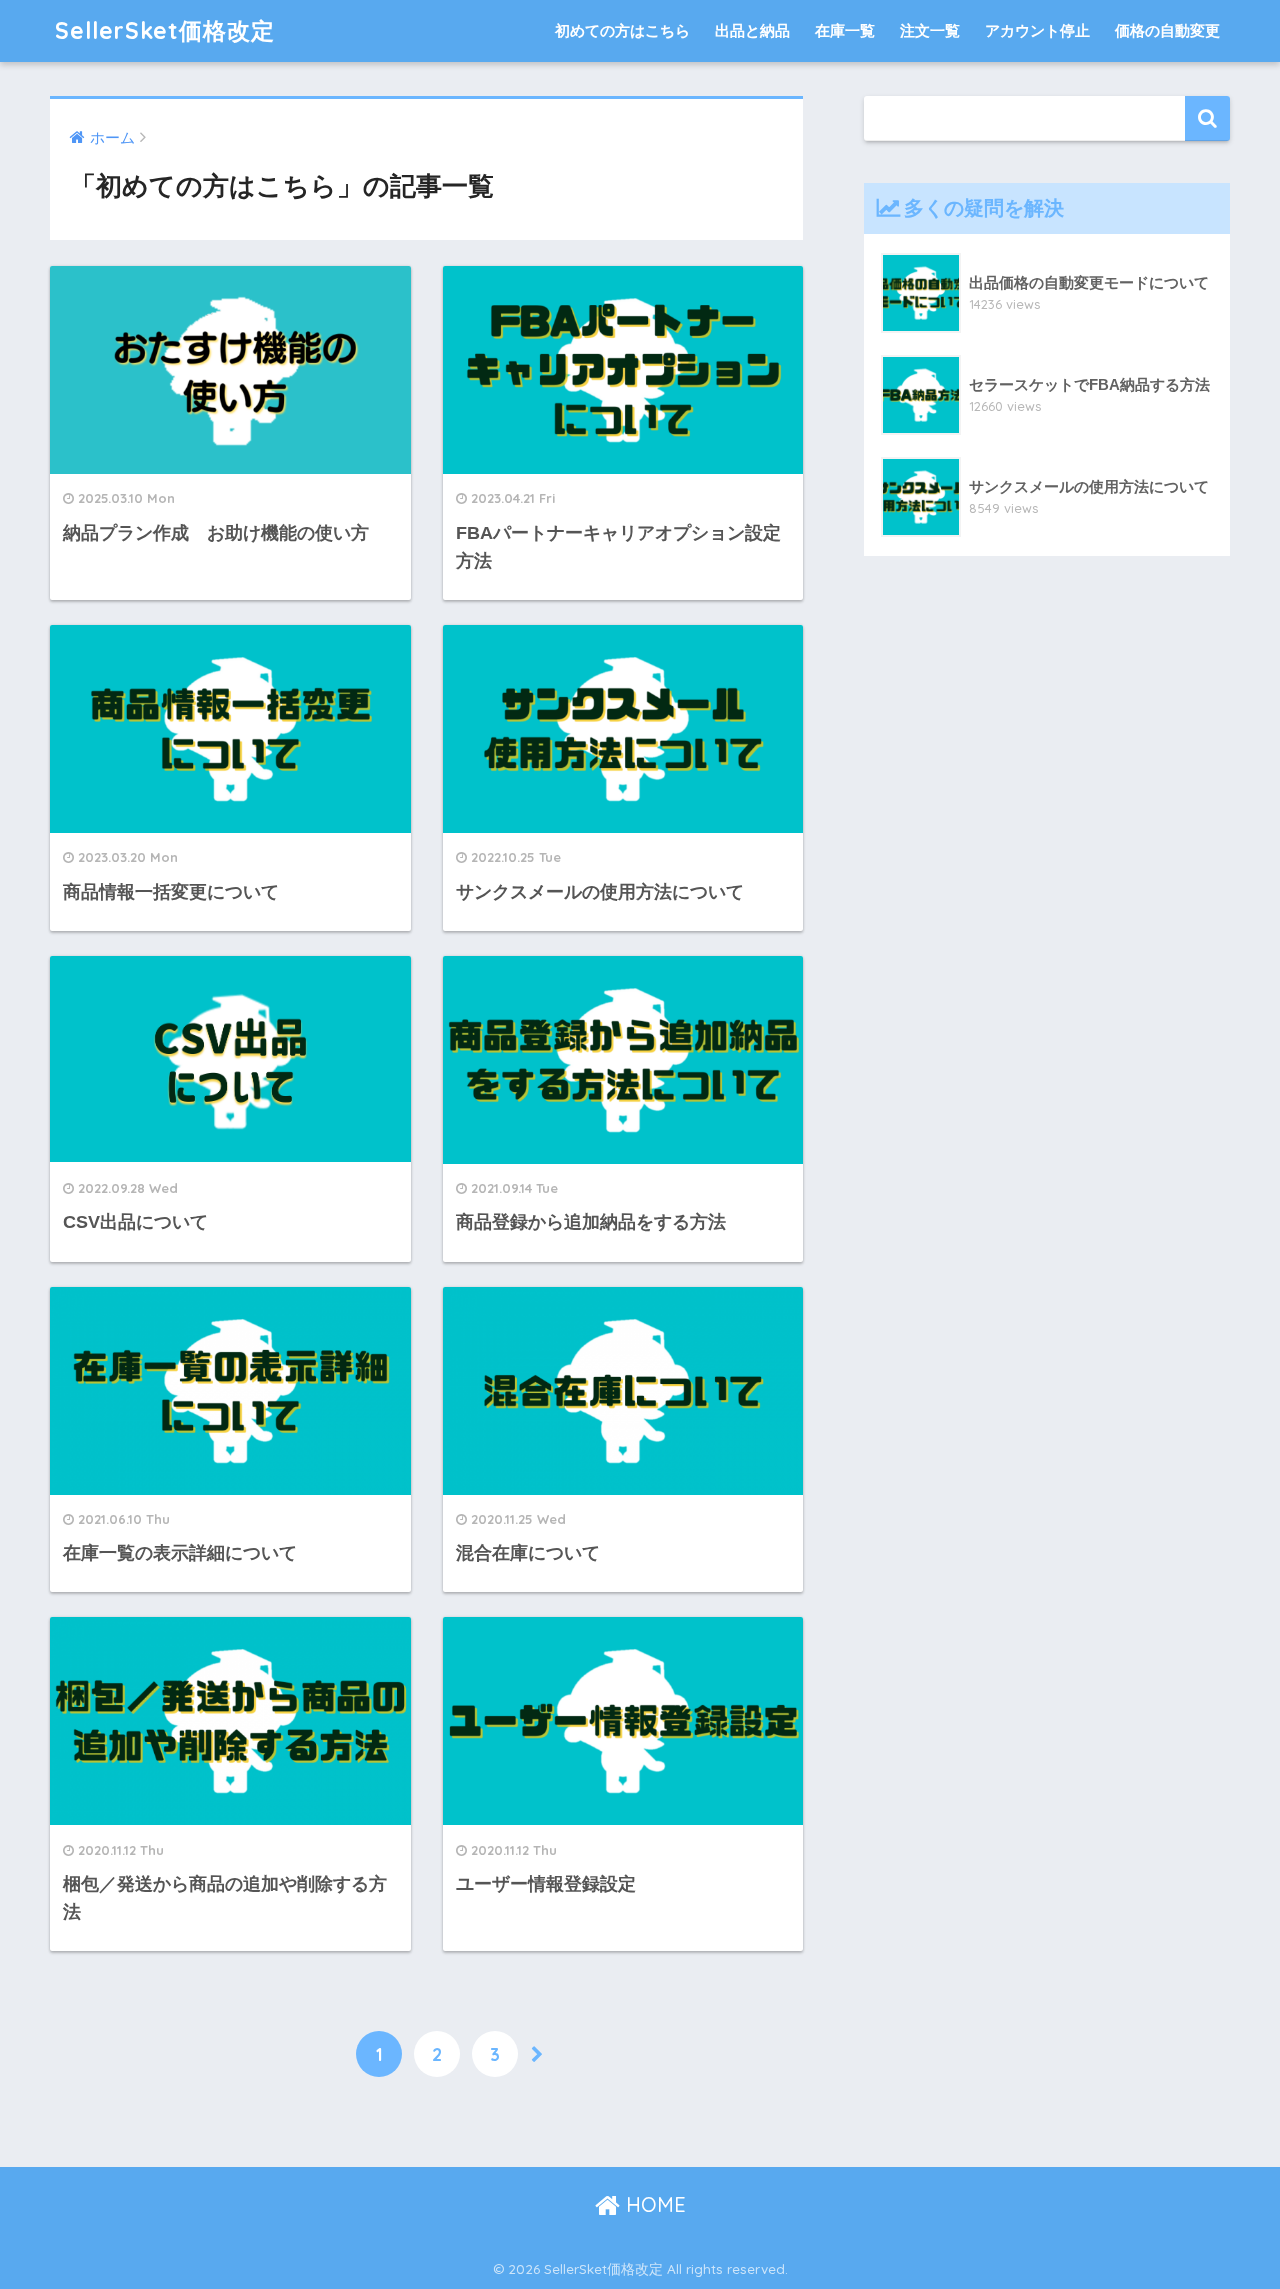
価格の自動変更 (1167, 30)
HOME (653, 2204)
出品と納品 (752, 30)
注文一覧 (930, 30)
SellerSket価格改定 (165, 30)
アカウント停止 (1037, 30)
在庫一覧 (845, 30)
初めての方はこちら (622, 30)
